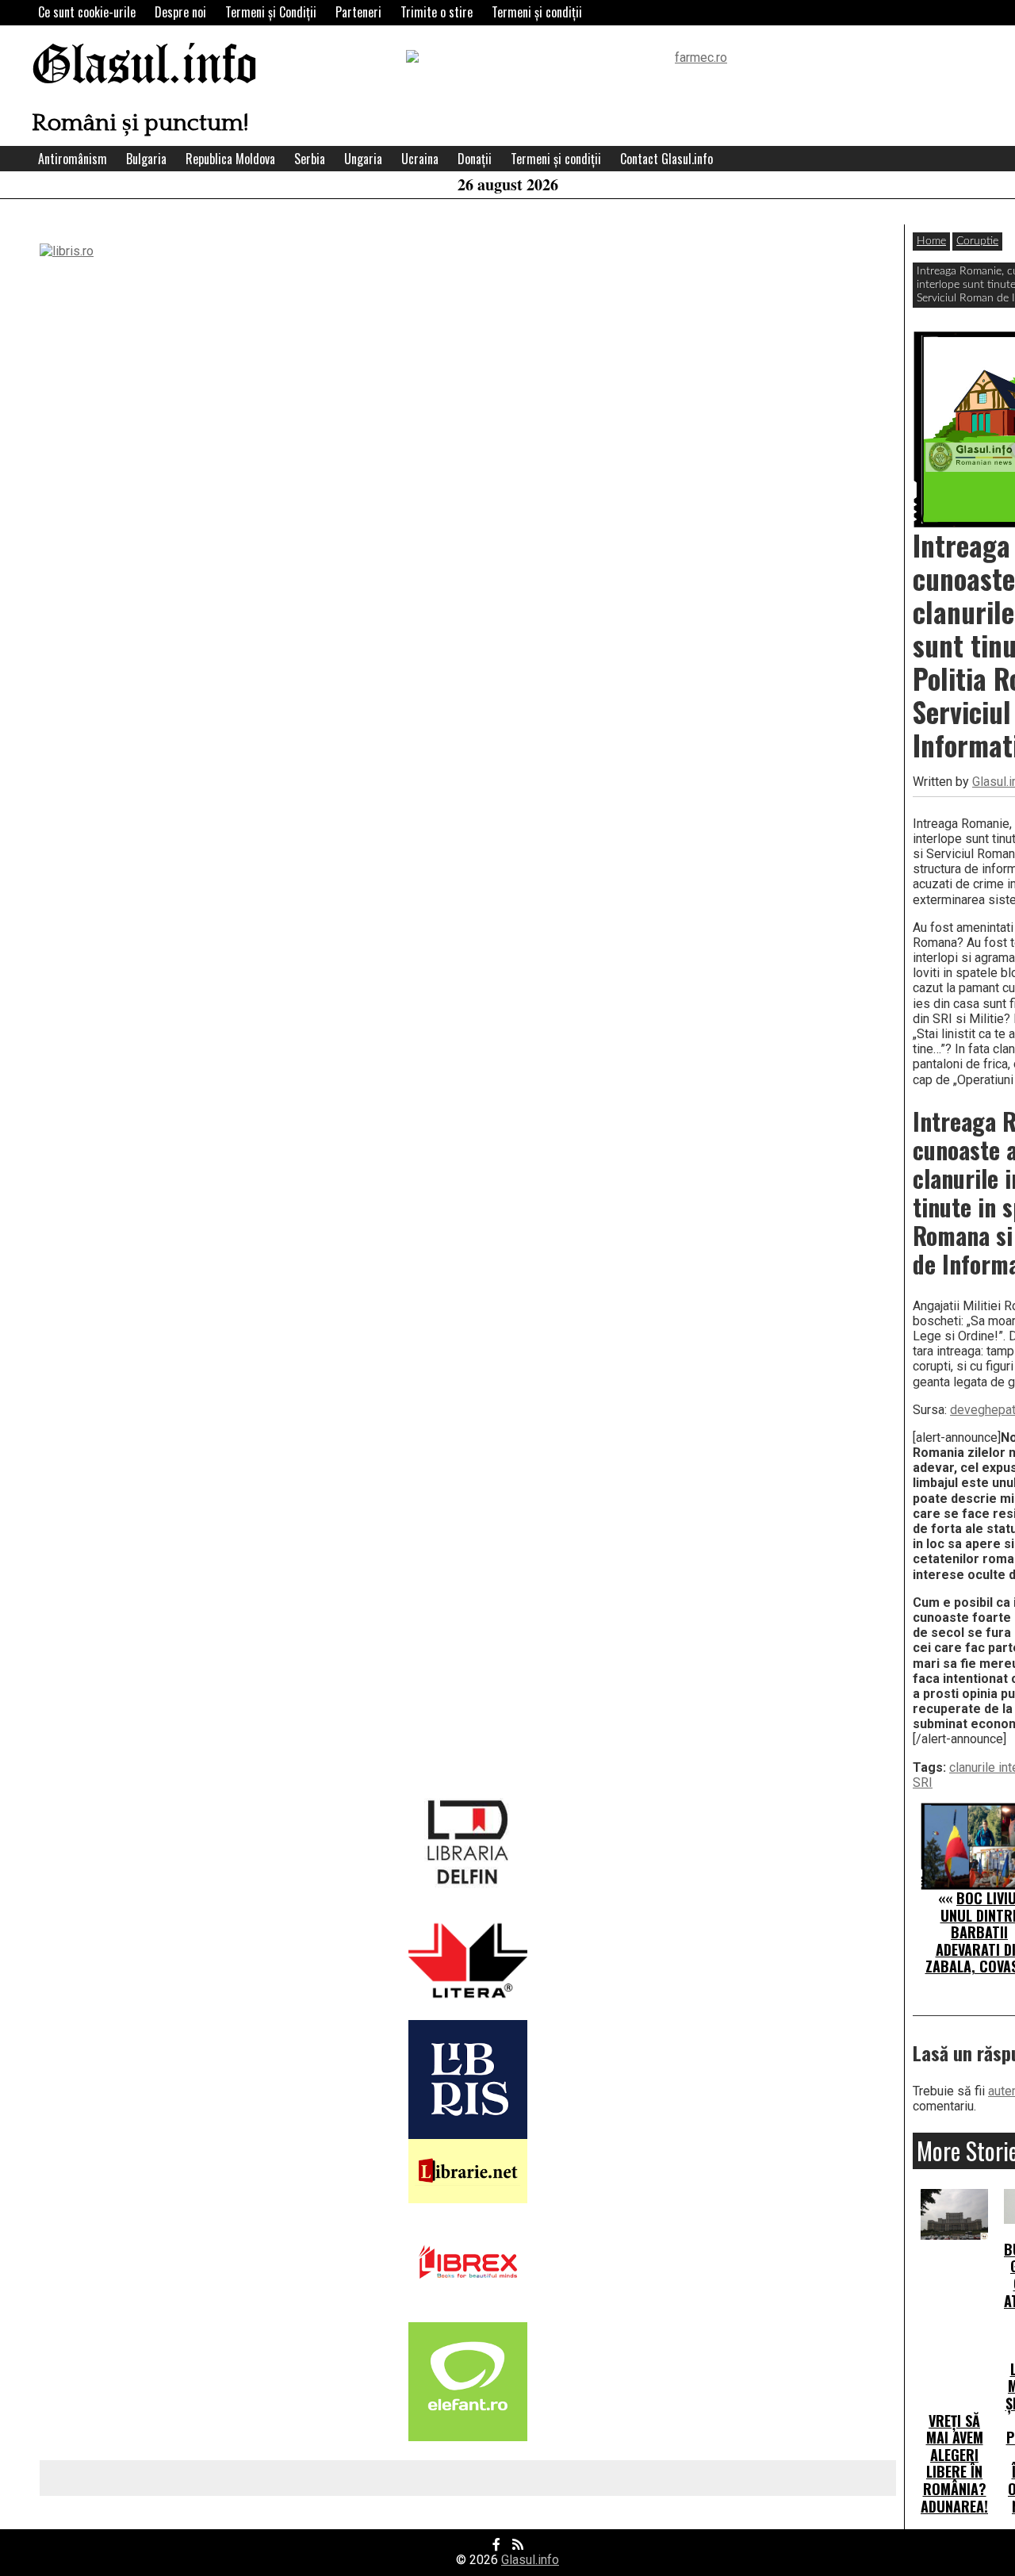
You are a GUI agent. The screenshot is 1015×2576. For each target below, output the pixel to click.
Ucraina (420, 159)
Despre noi (180, 12)
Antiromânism (73, 159)
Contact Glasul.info (666, 159)
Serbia (310, 159)
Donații (475, 159)
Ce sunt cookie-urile (87, 12)
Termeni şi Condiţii (271, 12)
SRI (923, 1782)
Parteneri (358, 12)
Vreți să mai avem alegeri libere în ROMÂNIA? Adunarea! (954, 2463)
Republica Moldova (230, 159)
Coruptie (977, 241)
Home (931, 241)
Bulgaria (146, 159)
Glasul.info (145, 67)
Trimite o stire (437, 12)
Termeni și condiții (537, 12)
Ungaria (363, 159)
